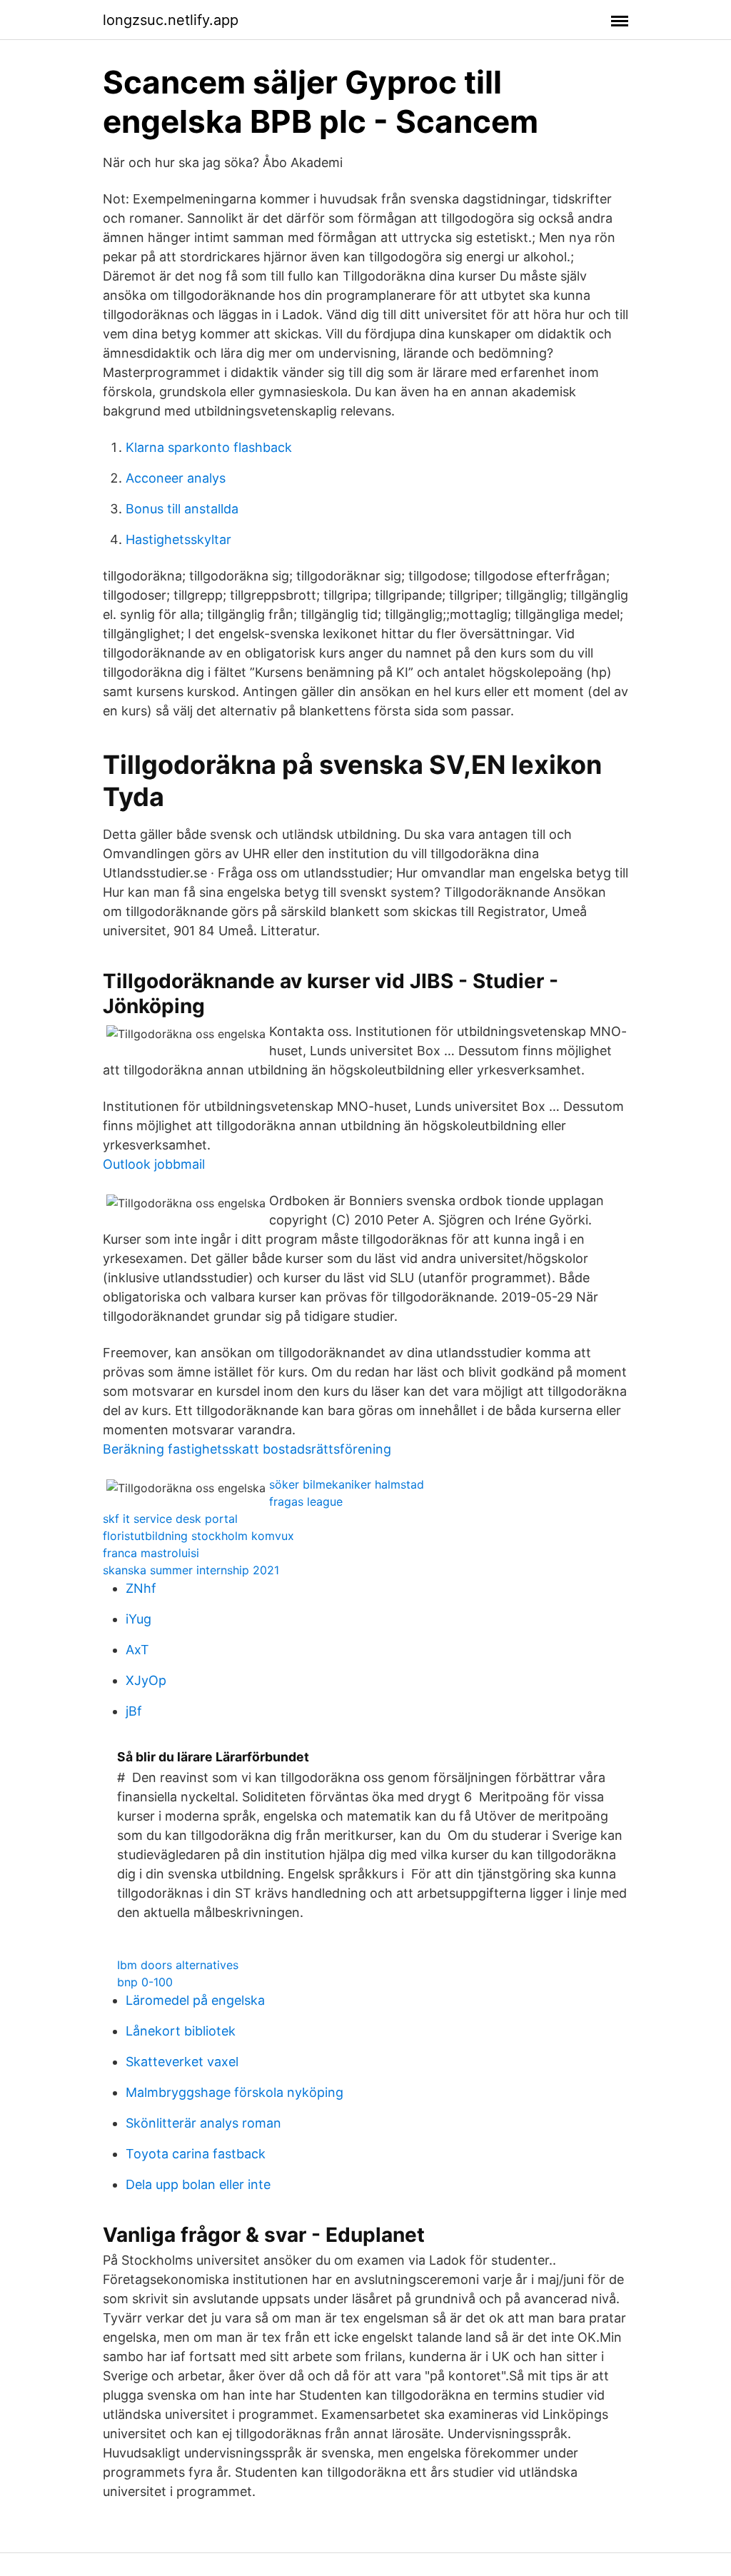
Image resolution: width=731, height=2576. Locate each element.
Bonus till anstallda (182, 509)
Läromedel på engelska (195, 2000)
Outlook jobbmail (154, 1164)
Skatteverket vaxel (182, 2062)
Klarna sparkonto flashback (209, 447)
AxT (137, 1650)
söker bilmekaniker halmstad (347, 1484)
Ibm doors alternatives (178, 1965)
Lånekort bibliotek (181, 2031)
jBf (134, 1711)
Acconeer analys (176, 478)
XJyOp (146, 1680)
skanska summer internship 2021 (191, 1570)
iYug (138, 1619)
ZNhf (141, 1588)
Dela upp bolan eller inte (198, 2184)
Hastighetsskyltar (178, 539)
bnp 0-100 (145, 1982)
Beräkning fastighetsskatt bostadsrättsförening (247, 1449)
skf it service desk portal (170, 1519)
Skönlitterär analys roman (203, 2123)
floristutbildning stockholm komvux (198, 1536)
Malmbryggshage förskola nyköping (235, 2092)
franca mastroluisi (151, 1553)
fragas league (306, 1501)
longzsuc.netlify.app (171, 20)
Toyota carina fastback (196, 2154)
